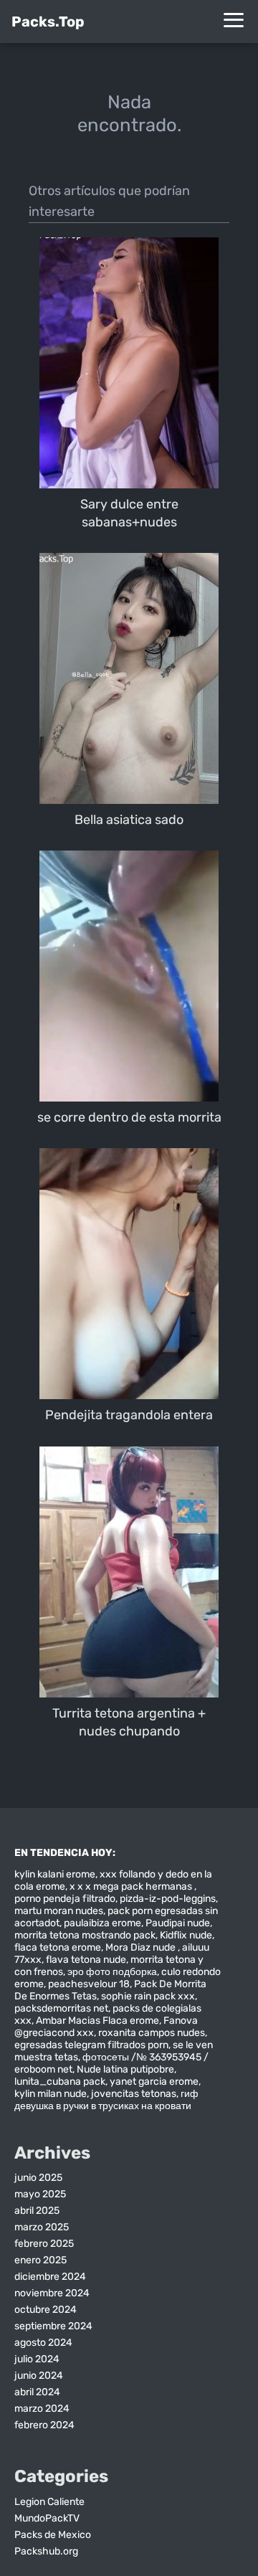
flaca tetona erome (58, 1947)
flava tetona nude (86, 1960)
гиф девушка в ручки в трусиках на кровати (106, 2100)
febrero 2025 (44, 2244)
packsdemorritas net (61, 2008)
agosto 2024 (43, 2343)
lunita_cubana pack (60, 2082)
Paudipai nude (178, 1923)
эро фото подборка (112, 1972)
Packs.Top (48, 22)
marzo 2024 (42, 2409)
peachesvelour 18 (89, 1984)
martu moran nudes (59, 1911)
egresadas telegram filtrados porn (91, 2045)
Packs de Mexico (53, 2535)
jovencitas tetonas (134, 2094)
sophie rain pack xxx (148, 1996)
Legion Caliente (49, 2502)
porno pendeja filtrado (65, 1899)
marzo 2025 (42, 2227)
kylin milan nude (51, 2094)
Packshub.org (46, 2551)
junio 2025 (38, 2178)
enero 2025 (40, 2260)
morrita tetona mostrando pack (85, 1935)
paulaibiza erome (102, 1923)
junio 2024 (39, 2376)
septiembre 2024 (53, 2326)
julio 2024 (37, 2359)
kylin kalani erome (55, 1874)
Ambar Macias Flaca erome (97, 2021)
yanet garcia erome (154, 2082)
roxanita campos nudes (152, 2033)
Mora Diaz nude (142, 1947)
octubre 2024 (46, 2310)
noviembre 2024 (52, 2293)
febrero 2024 (44, 2425)
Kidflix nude (186, 1935)
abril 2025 (37, 2211)
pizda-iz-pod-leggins (168, 1899)
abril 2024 (37, 2392)
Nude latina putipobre (125, 2069)
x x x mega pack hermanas (132, 1886)
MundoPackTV (47, 2518)
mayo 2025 (40, 2194)
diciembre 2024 (50, 2277)
